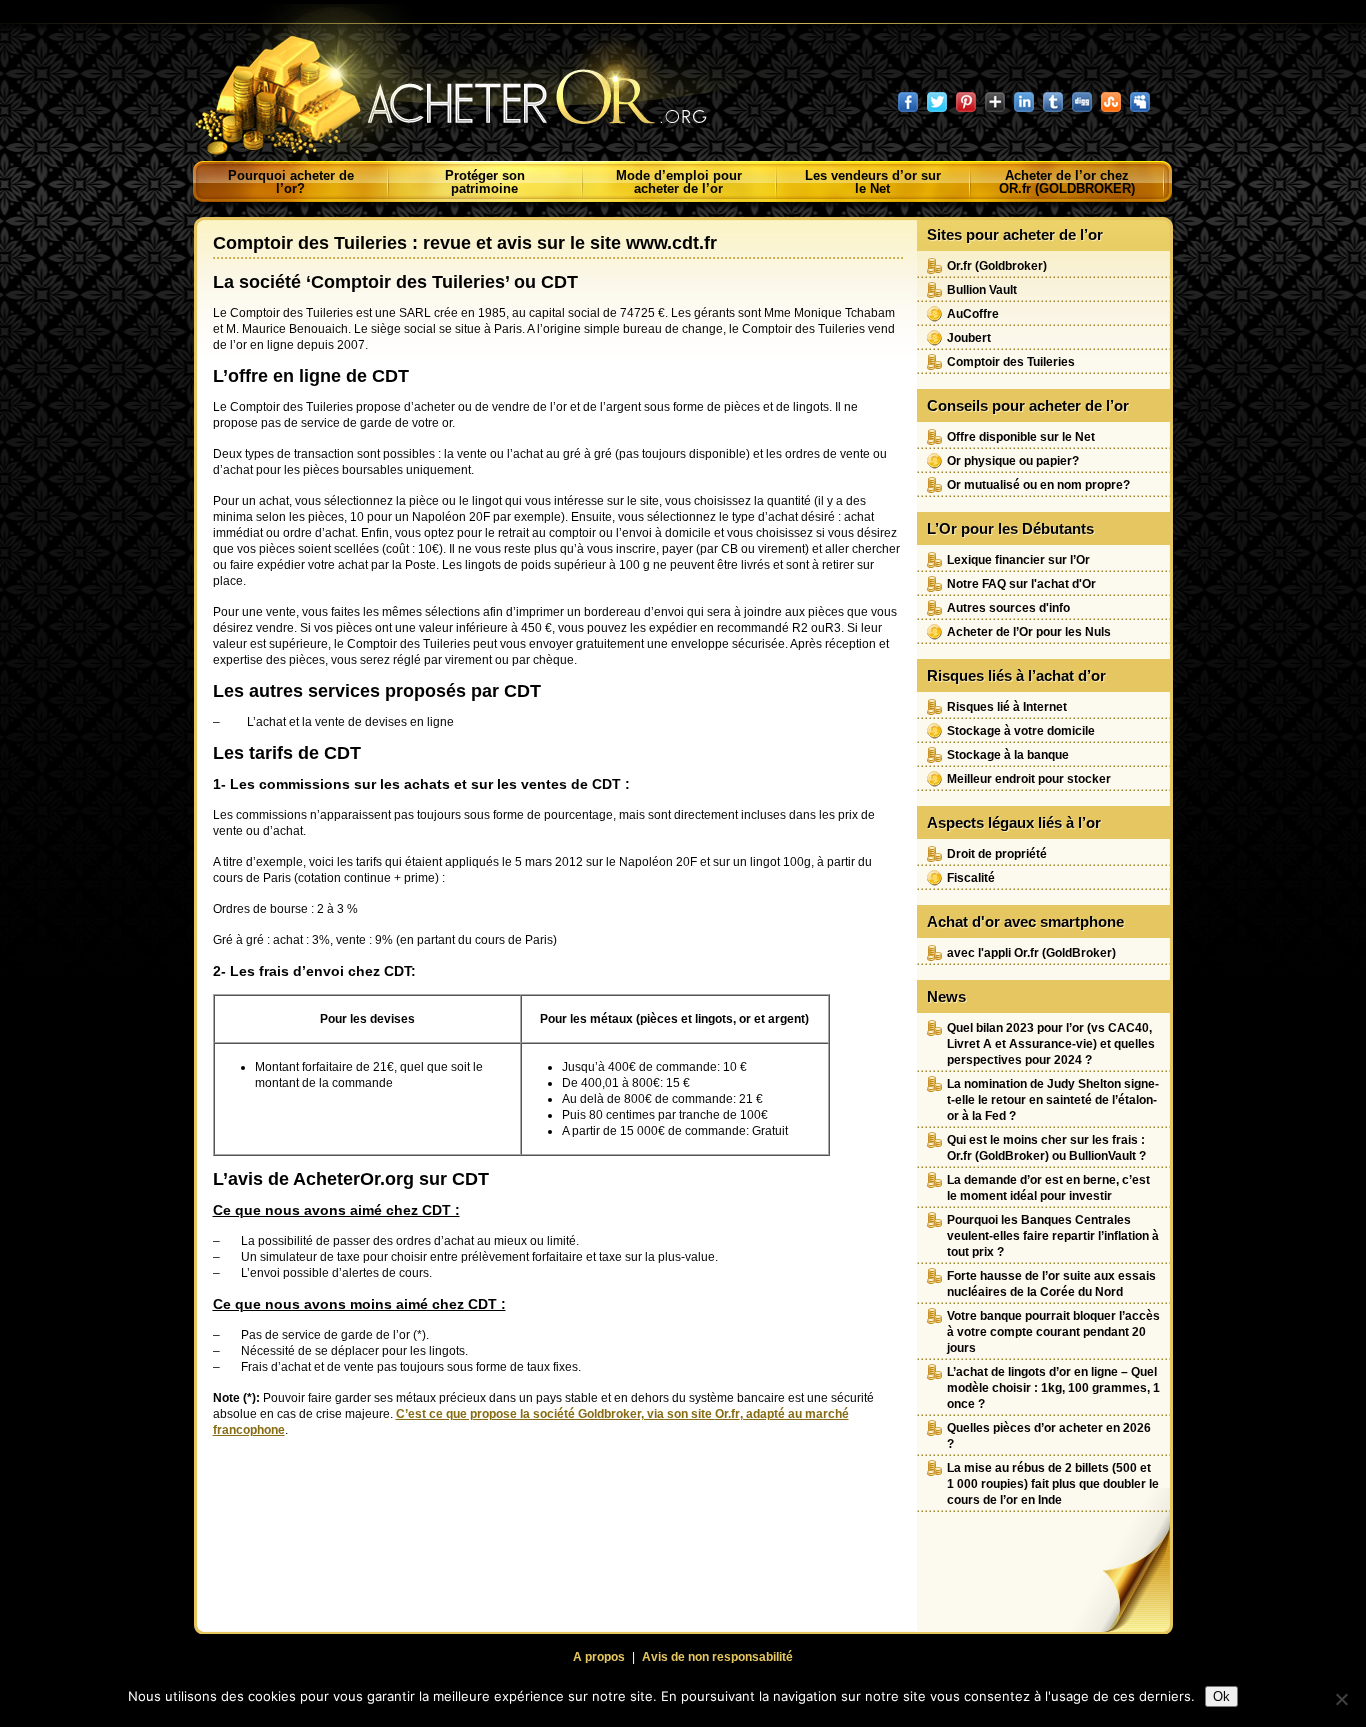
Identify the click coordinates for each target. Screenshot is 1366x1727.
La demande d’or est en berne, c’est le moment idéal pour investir (1048, 1188)
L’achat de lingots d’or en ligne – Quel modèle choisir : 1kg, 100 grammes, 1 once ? (1053, 1388)
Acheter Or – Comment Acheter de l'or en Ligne (472, 85)
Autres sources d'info (1008, 608)
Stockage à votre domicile (1021, 731)
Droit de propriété (997, 854)
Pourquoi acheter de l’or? (291, 182)
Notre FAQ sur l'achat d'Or (1021, 584)
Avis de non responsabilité (717, 1657)
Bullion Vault (982, 290)
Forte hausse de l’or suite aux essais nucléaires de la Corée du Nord (1051, 1284)
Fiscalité (971, 878)
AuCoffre (973, 314)
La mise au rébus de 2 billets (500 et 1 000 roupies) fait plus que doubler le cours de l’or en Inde (1053, 1484)
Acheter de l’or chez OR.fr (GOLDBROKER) (1067, 182)
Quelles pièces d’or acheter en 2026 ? (1049, 1436)
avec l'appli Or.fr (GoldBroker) (1031, 953)
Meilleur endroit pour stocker (1029, 779)
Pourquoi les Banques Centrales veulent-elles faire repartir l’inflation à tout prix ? (1053, 1236)
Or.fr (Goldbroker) (997, 266)
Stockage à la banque (1008, 755)
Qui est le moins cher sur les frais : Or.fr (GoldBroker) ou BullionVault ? (1046, 1148)
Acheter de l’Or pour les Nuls (1029, 632)
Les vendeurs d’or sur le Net (873, 182)
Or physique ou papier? (1013, 461)
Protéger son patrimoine (485, 182)
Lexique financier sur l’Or (1018, 560)
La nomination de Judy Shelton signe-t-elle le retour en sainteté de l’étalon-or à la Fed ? (1053, 1100)
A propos (599, 1657)
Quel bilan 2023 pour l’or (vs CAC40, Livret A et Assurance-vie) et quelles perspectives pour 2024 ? (1051, 1044)
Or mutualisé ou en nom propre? (1038, 485)
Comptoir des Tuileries (1011, 362)
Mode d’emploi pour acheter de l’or (679, 182)
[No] (1341, 1699)
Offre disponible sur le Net (1021, 437)
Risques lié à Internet (1007, 707)
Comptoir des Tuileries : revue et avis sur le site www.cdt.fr (465, 243)
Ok (1221, 1696)
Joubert (969, 338)
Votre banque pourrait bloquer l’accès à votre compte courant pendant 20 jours (1053, 1332)
